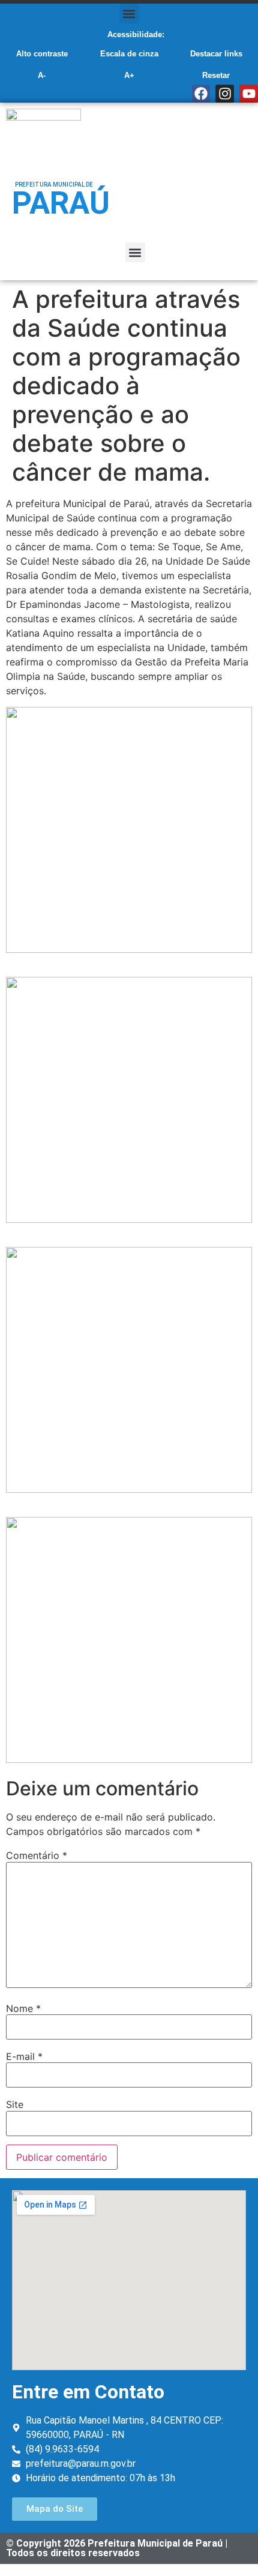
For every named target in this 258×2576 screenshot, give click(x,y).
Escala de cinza (129, 54)
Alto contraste (42, 54)
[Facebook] (201, 94)
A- (42, 75)
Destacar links (216, 54)
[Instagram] (225, 94)
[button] (129, 14)
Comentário (37, 1855)
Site (15, 2104)
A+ (129, 75)
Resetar (216, 75)
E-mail (24, 2056)
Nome (23, 2008)
